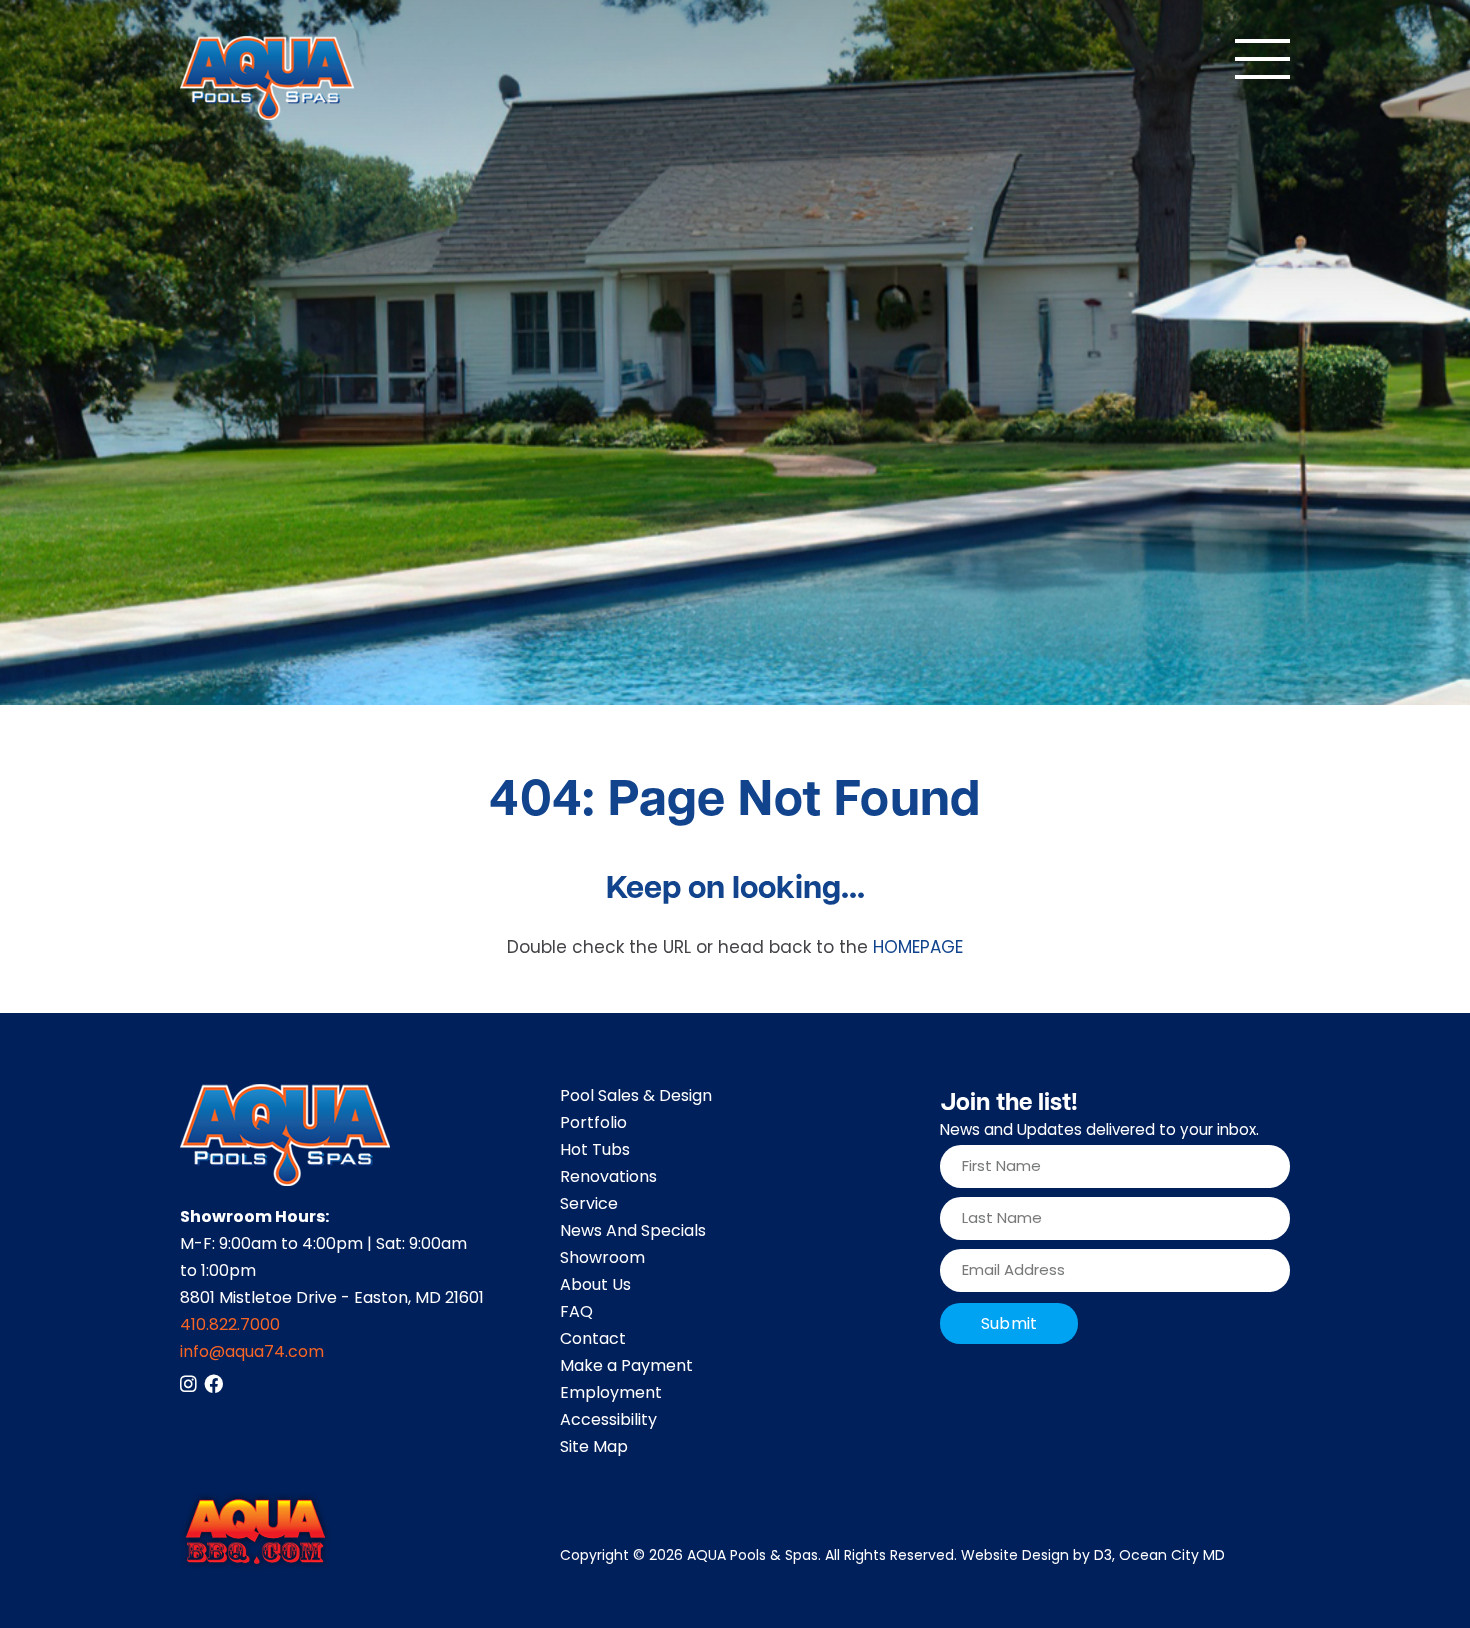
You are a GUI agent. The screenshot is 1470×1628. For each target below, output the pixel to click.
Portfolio (593, 1124)
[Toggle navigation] (1262, 59)
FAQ (576, 1313)
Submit (1009, 1325)
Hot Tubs (595, 1151)
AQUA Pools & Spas (752, 1556)
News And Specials (633, 1232)
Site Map (594, 1448)
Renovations (608, 1178)
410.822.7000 (230, 1326)
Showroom (602, 1259)
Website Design (1015, 1556)
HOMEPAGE (918, 949)
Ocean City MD (1172, 1556)
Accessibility (608, 1421)
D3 (1103, 1556)
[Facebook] (213, 1383)
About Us (595, 1286)
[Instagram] (188, 1383)
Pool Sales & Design (636, 1097)
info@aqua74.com (252, 1353)
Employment (611, 1394)
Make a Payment (626, 1367)
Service (589, 1205)
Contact (593, 1340)
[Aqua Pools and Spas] (267, 78)
